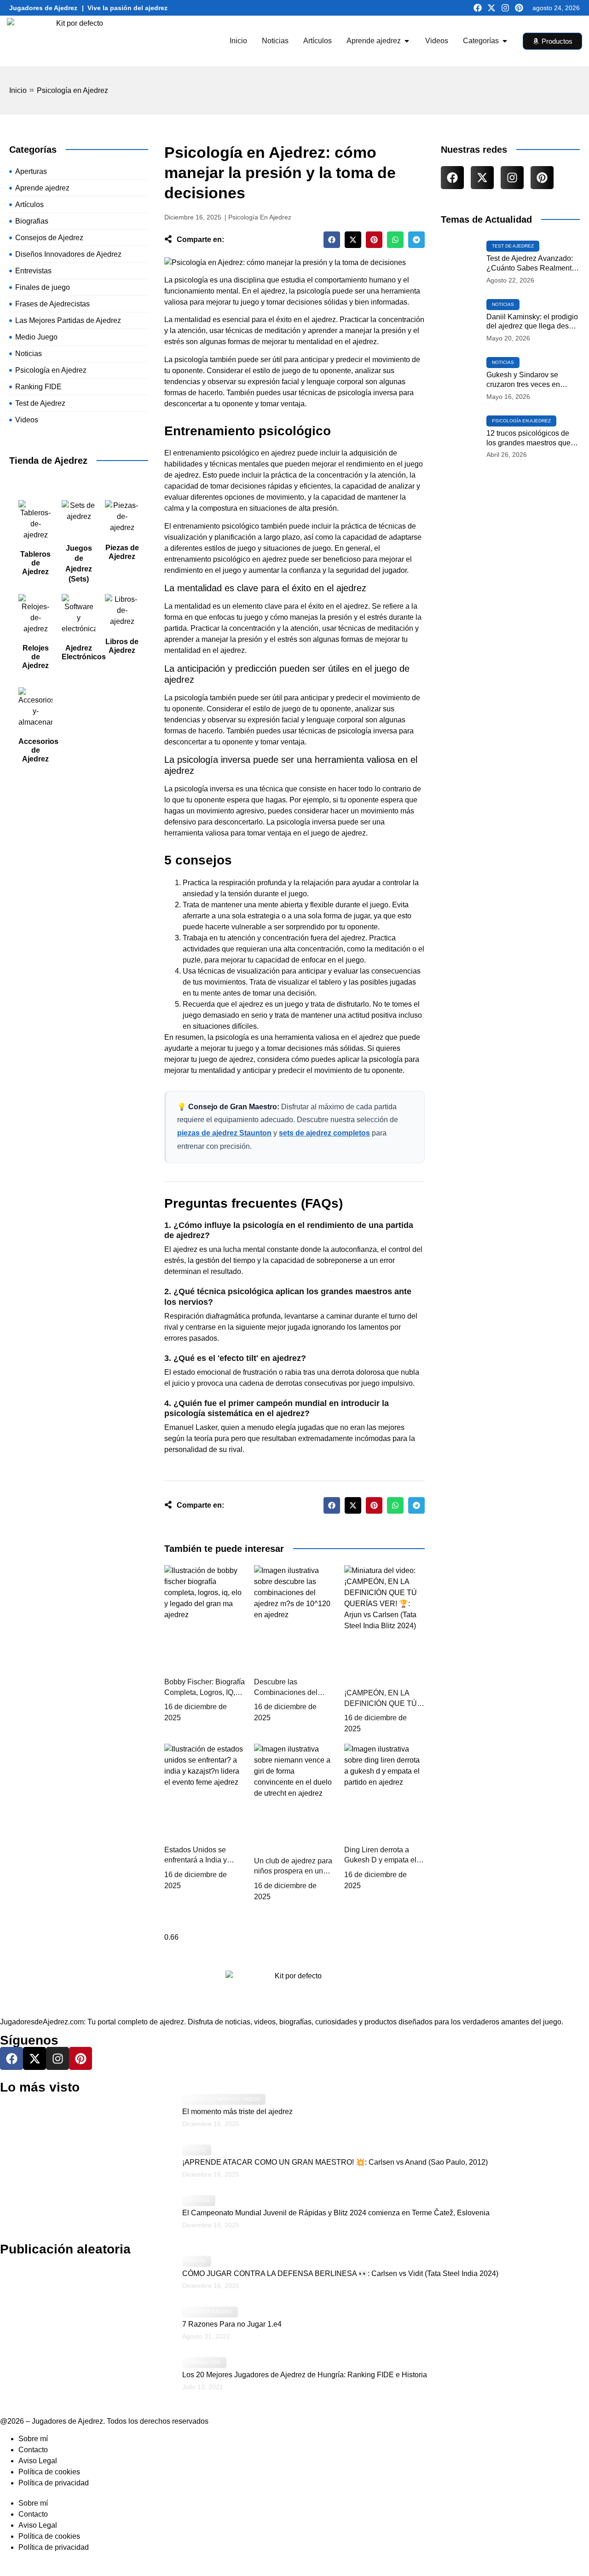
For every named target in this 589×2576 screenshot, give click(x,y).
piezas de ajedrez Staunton (224, 1133)
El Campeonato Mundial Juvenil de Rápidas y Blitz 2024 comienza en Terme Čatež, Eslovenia (336, 2213)
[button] (332, 240)
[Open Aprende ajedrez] (407, 41)
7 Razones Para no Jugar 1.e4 (232, 2324)
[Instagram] (505, 8)
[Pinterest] (519, 8)
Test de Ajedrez (513, 246)
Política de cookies (49, 2472)
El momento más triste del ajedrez (237, 2112)
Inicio (18, 90)
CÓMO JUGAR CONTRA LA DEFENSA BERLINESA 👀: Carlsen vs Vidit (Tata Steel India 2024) (340, 2273)
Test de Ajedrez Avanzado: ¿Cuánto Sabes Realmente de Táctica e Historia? (531, 264)
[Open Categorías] (505, 41)
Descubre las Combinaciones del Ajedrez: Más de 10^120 (294, 1692)
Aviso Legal (38, 2461)
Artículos (201, 2099)
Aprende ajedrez (210, 2312)
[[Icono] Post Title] (461, 263)
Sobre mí (33, 2439)
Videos (251, 2099)
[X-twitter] (491, 8)
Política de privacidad (54, 2483)
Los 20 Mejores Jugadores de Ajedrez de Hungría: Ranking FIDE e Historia (305, 2375)
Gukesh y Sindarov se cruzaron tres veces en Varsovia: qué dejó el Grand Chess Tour (532, 380)
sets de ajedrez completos (324, 1133)
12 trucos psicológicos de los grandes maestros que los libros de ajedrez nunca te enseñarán (530, 439)
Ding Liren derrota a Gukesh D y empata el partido (380, 1860)
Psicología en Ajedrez (72, 90)
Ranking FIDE (204, 2362)
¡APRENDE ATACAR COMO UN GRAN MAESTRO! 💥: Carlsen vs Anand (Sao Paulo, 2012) (335, 2162)
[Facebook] (478, 8)
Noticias (503, 304)
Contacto (33, 2450)
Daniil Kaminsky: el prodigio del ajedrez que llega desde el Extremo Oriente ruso (532, 322)
